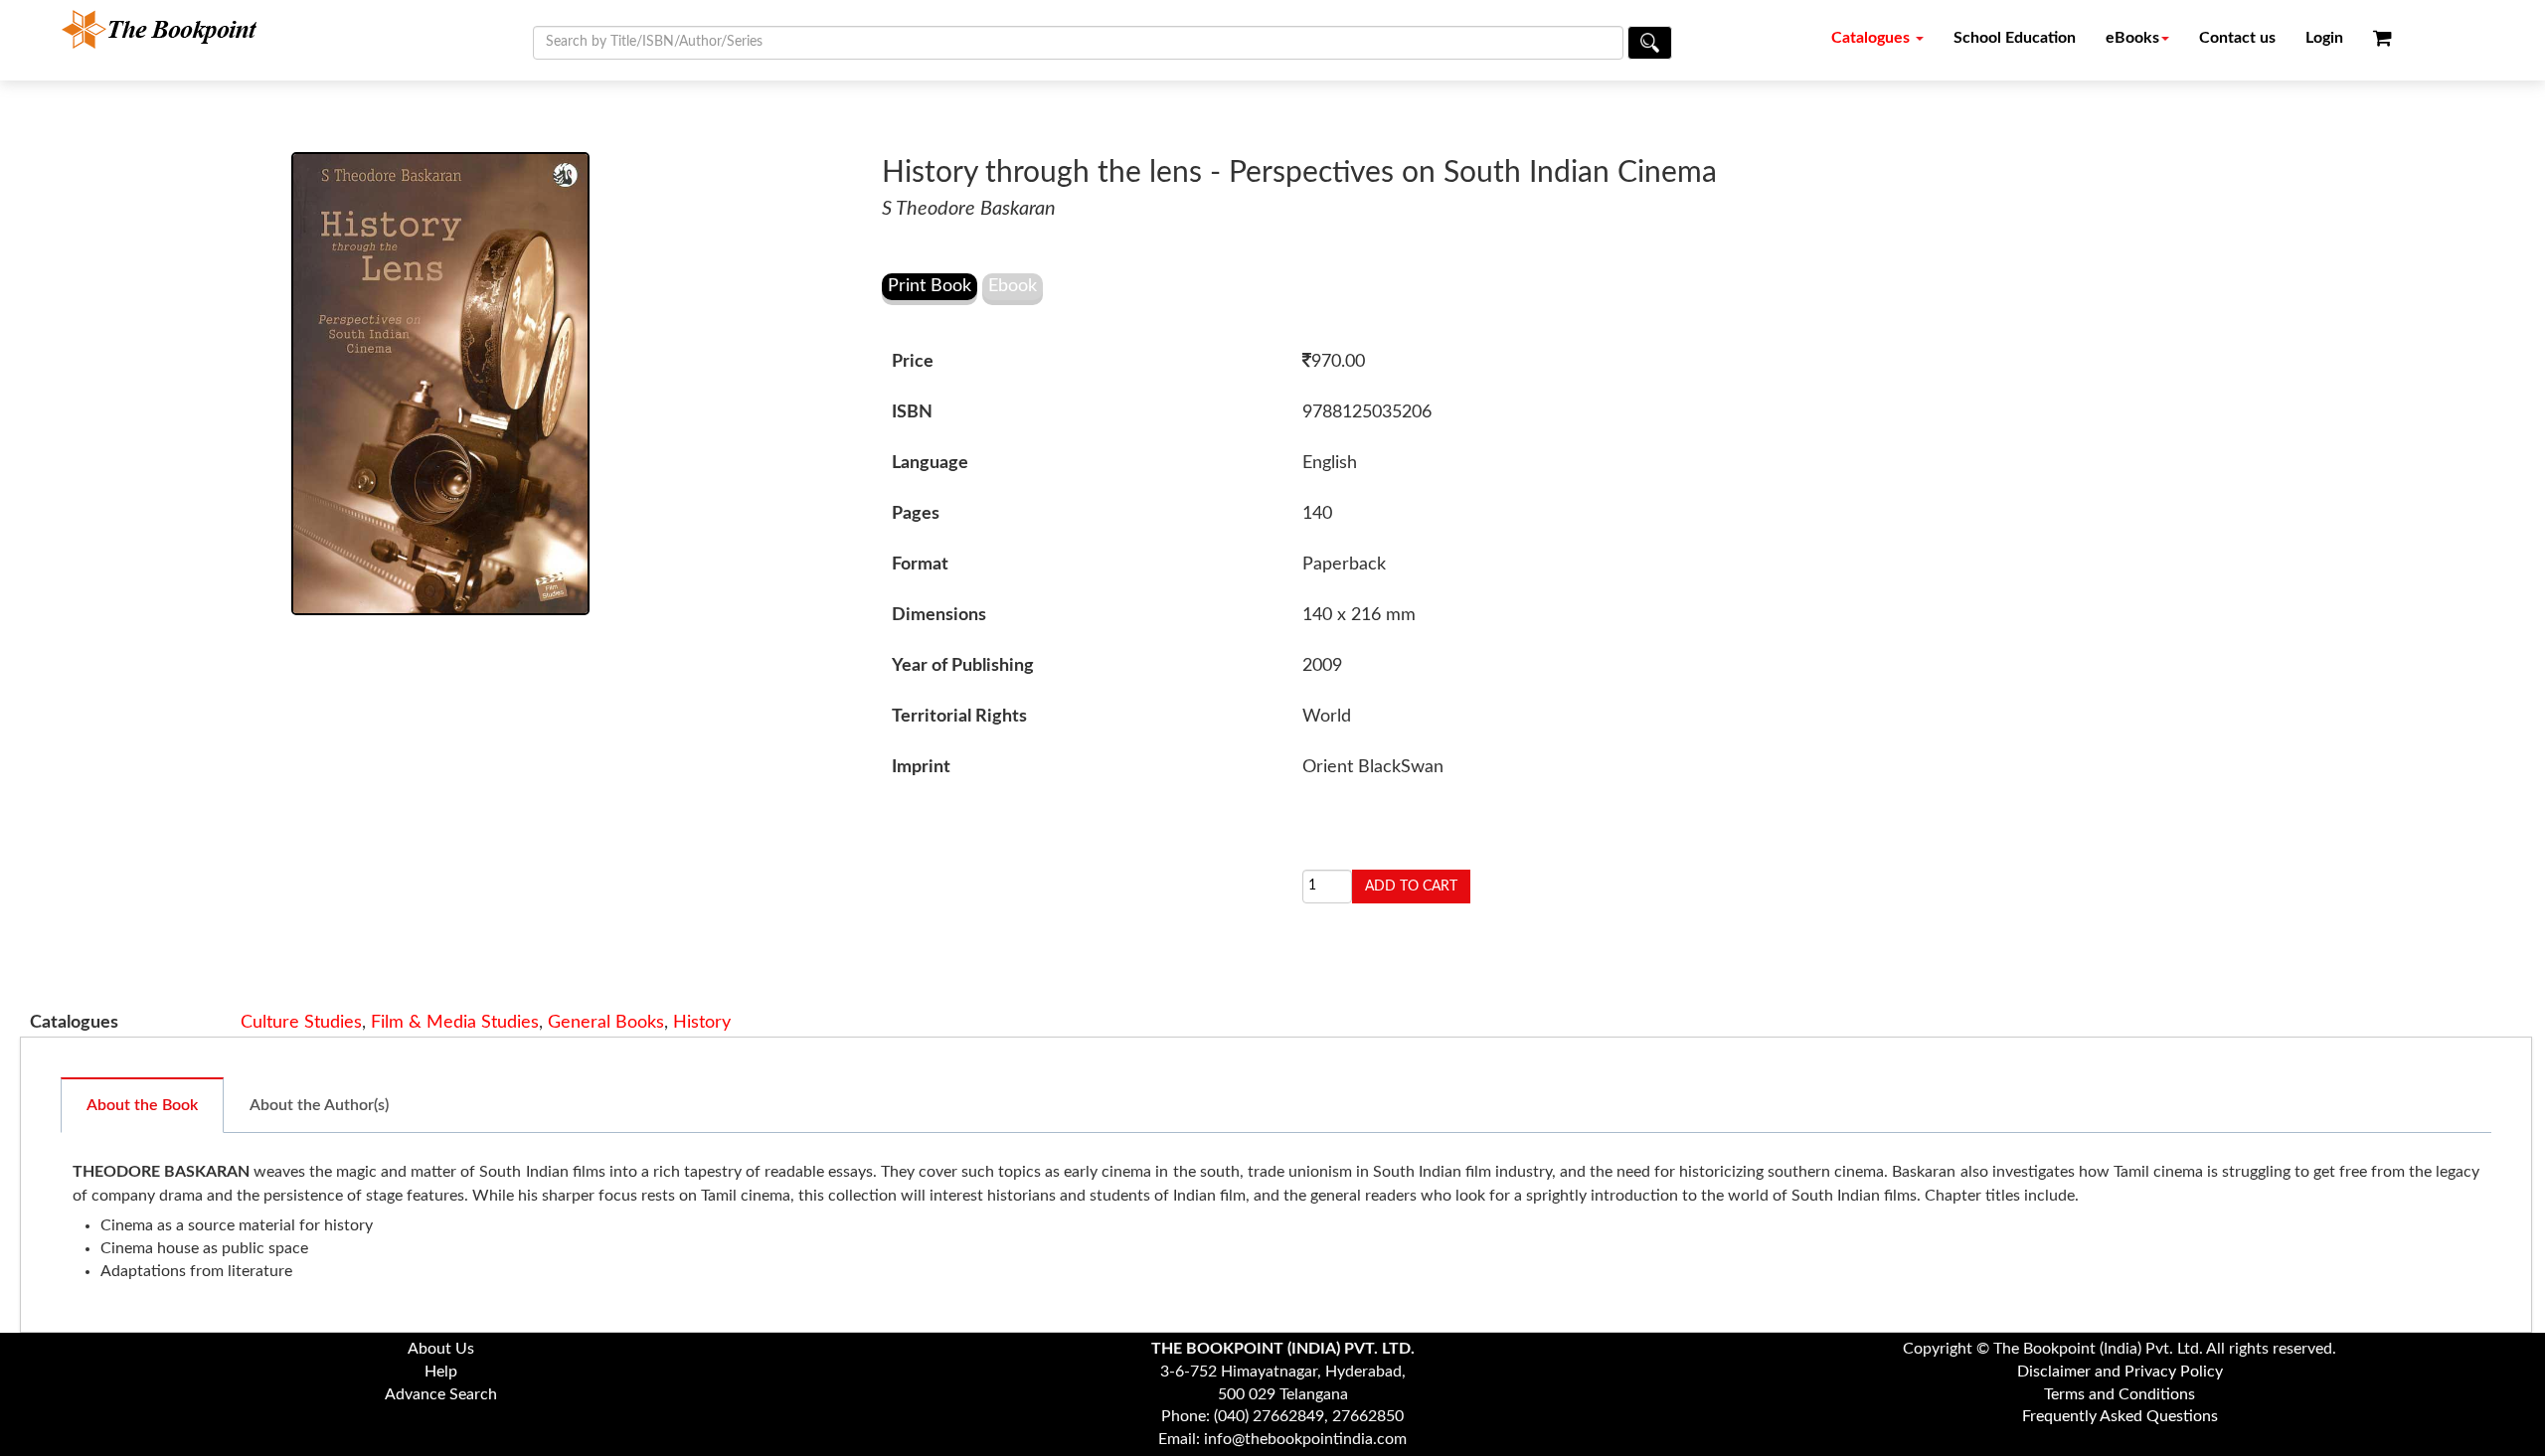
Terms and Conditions (2120, 1394)
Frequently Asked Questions (2120, 1416)
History (702, 1023)
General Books (606, 1023)
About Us (441, 1349)
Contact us (2237, 38)
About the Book (142, 1105)
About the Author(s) (319, 1105)
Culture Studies (301, 1023)
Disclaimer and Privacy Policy (2120, 1372)
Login (2324, 38)
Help (441, 1372)
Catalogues (1872, 38)
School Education (2015, 38)
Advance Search (441, 1394)
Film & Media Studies (455, 1023)
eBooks (2132, 38)
